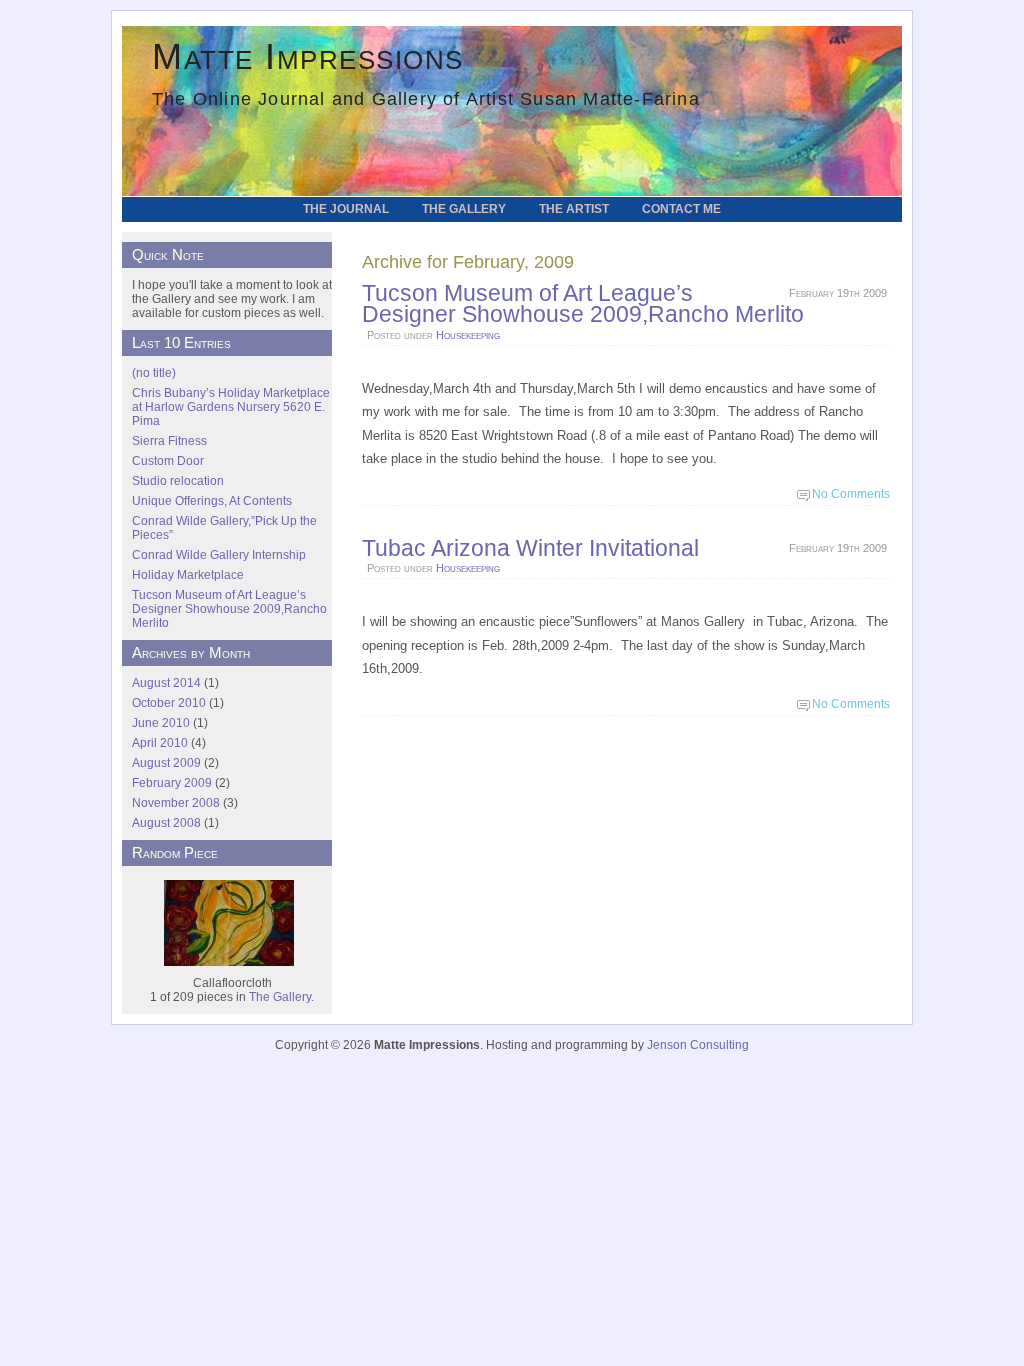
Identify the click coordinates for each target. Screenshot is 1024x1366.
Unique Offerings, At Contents (212, 501)
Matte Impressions (308, 56)
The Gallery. (281, 997)
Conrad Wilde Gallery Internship (219, 555)
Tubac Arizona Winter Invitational (530, 548)
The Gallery (464, 209)
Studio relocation (178, 481)
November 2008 (176, 803)
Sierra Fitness (169, 441)
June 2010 (161, 723)
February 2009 (172, 783)
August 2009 (166, 763)
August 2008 (166, 823)
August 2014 (166, 683)
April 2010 (160, 743)
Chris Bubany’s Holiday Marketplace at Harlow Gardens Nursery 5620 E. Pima (231, 407)
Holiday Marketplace (188, 575)
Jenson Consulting (698, 1045)
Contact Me (681, 209)
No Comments (851, 494)
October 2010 (169, 703)
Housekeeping (468, 335)
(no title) (154, 373)
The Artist (574, 209)
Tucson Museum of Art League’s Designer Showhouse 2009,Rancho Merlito (583, 303)
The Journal (346, 209)
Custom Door (168, 461)
